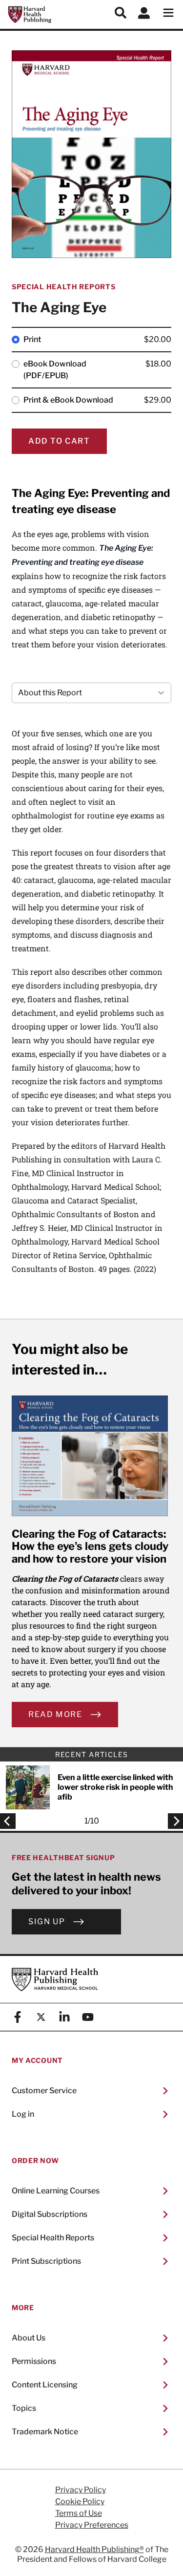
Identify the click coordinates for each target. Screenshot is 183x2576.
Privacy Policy (81, 2490)
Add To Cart (59, 441)
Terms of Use (79, 2513)
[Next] (173, 1821)
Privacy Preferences (92, 2525)
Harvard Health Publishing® (94, 2549)
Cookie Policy (80, 2502)
